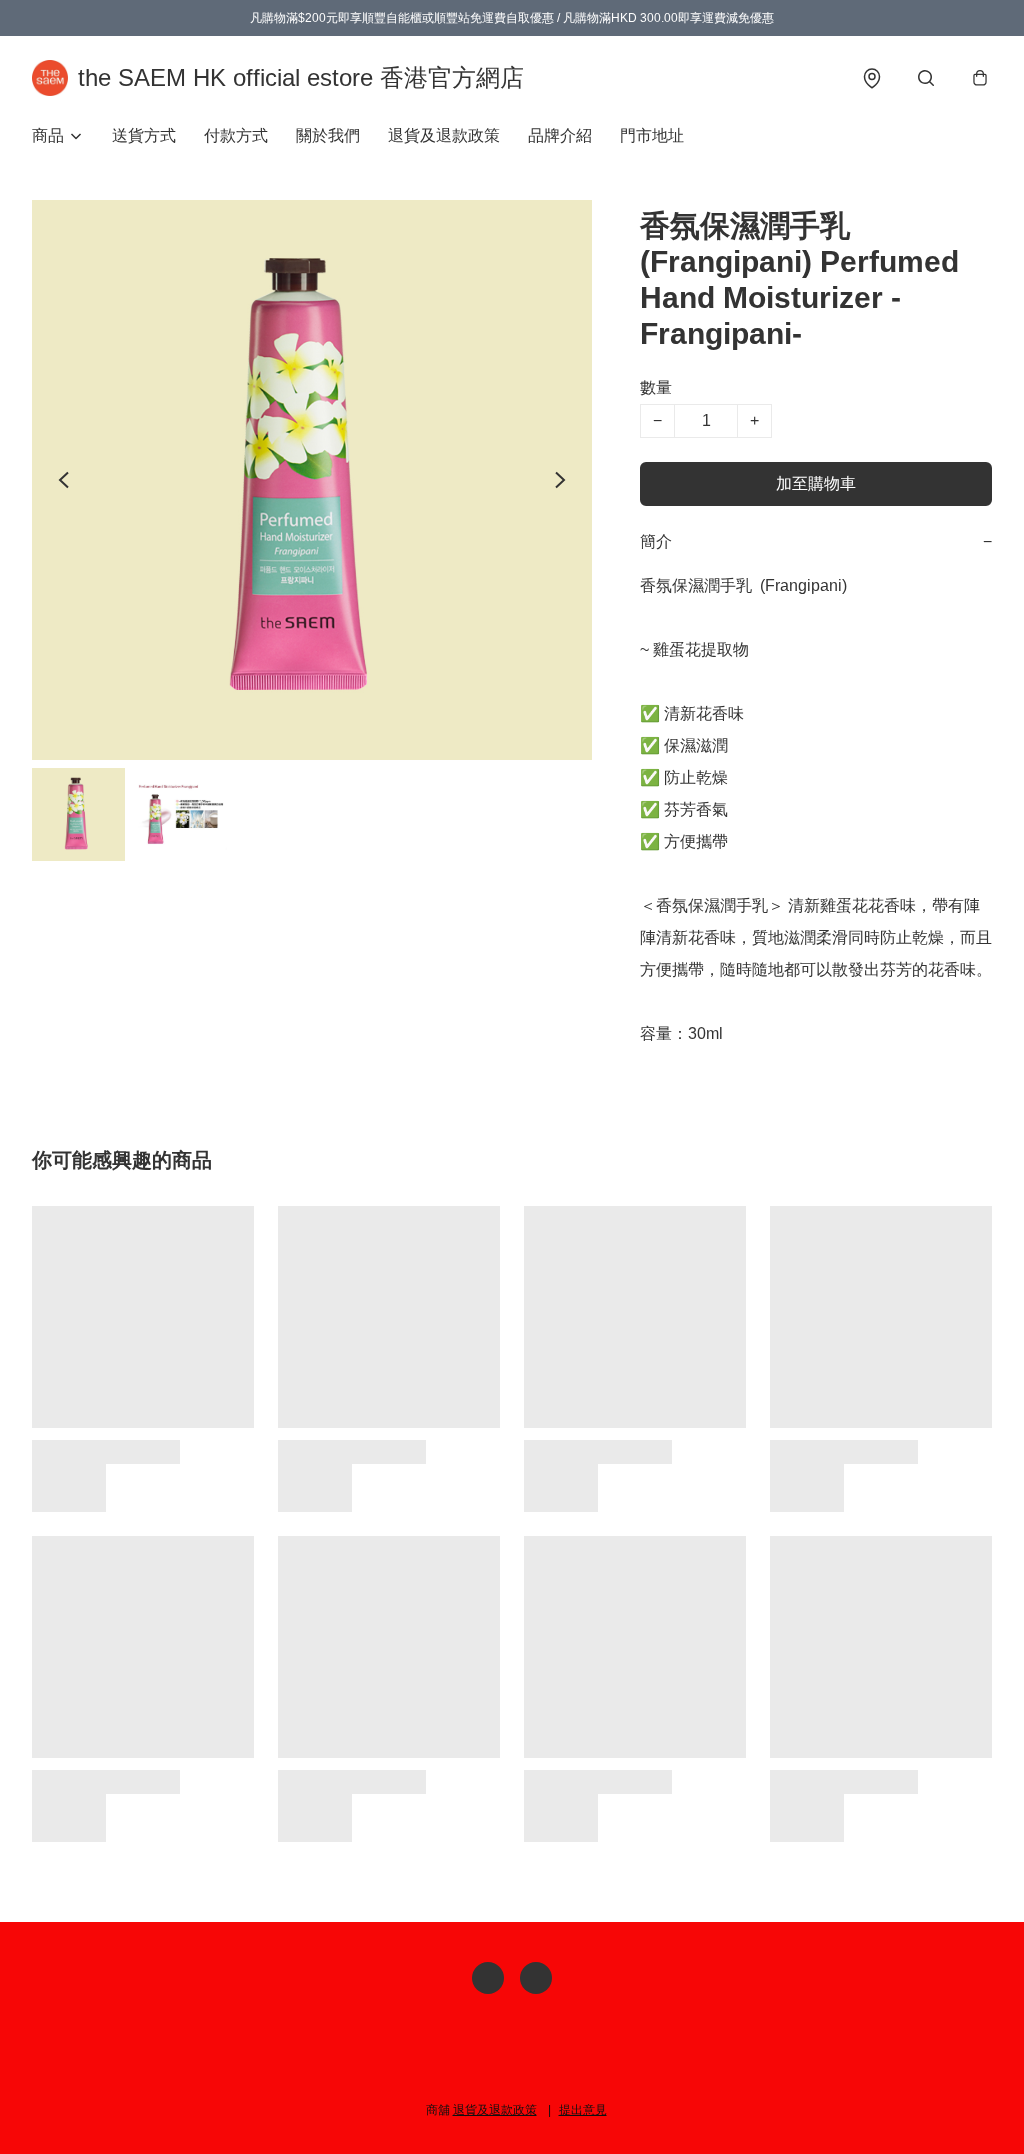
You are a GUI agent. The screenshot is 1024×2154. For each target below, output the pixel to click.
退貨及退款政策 (444, 135)
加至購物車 (816, 483)
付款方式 (236, 135)
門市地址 (652, 135)
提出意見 (583, 2110)
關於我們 (328, 135)
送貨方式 (144, 135)
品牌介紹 (560, 135)
